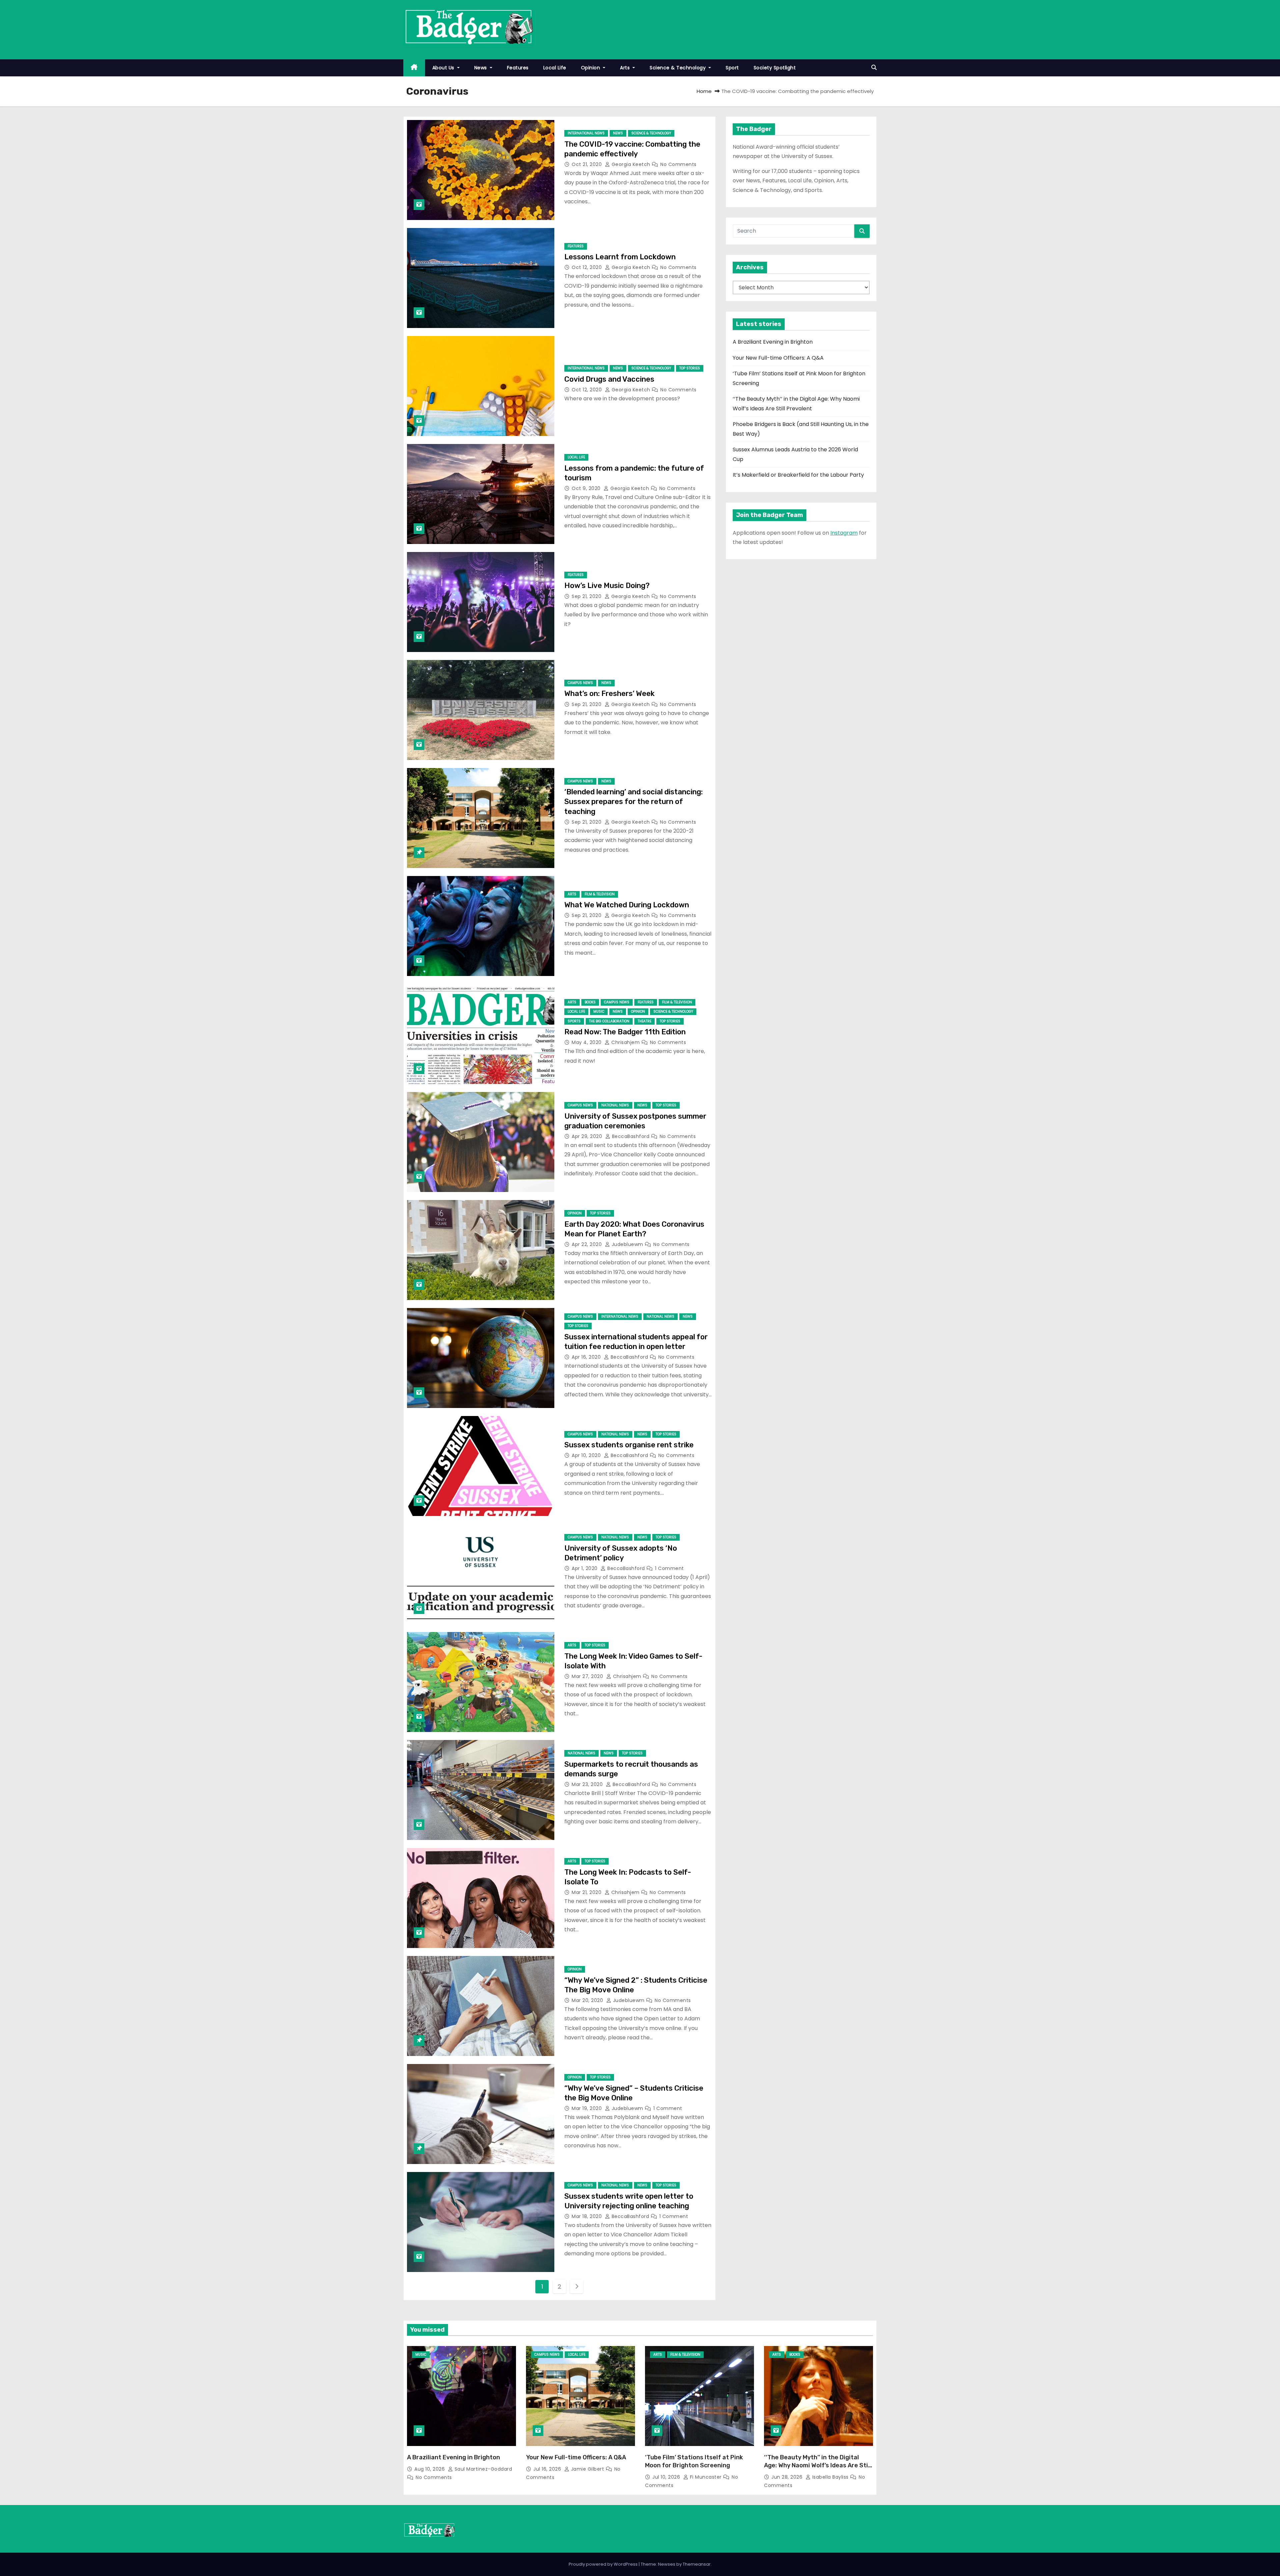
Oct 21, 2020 (587, 164)
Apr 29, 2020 (588, 1136)
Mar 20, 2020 (588, 2000)
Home (704, 91)
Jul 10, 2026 (667, 2477)
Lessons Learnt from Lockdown (620, 257)
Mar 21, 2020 (587, 1892)
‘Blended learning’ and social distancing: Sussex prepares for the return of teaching (633, 802)
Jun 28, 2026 (788, 2477)
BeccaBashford (631, 1136)
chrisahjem (626, 1042)
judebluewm (627, 1244)
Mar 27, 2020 (588, 1676)
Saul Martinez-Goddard (482, 2469)
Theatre (644, 1021)
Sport (732, 68)
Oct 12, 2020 (587, 267)
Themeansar (697, 2564)
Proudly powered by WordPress (604, 2564)
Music (599, 1011)
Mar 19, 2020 (587, 2108)
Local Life (555, 68)
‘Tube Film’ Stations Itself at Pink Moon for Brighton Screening (694, 2461)
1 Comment (669, 1568)
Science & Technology (678, 68)
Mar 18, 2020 (587, 2216)
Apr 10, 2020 (587, 1455)
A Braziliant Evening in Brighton (773, 342)
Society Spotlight (775, 68)
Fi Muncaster (706, 2477)
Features (518, 68)
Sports (574, 1021)
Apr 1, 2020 (585, 1568)
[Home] (414, 68)
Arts (626, 68)
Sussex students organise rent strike (629, 1445)
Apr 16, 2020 (587, 1357)
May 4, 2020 (587, 1042)
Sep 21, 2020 (587, 596)
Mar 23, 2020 (588, 1784)
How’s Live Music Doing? (607, 585)
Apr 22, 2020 (587, 1244)
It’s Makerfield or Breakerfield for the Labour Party (798, 475)
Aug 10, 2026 (430, 2469)
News (481, 68)
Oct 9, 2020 (587, 488)
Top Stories (690, 368)
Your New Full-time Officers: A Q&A (778, 358)
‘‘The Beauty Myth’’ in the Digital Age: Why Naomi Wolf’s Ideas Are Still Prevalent (818, 2465)
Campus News (580, 683)
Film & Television (600, 894)
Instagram (844, 533)
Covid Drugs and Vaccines (609, 379)
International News (586, 133)
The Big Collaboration (609, 1021)
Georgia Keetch (631, 164)
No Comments (678, 164)
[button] (874, 67)
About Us (444, 68)
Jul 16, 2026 (548, 2469)
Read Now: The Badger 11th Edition (625, 1032)
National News (615, 1105)
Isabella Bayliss (830, 2477)
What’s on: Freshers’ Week (609, 693)
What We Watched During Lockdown (627, 905)
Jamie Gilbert (587, 2469)
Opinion (591, 68)
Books (590, 1002)
